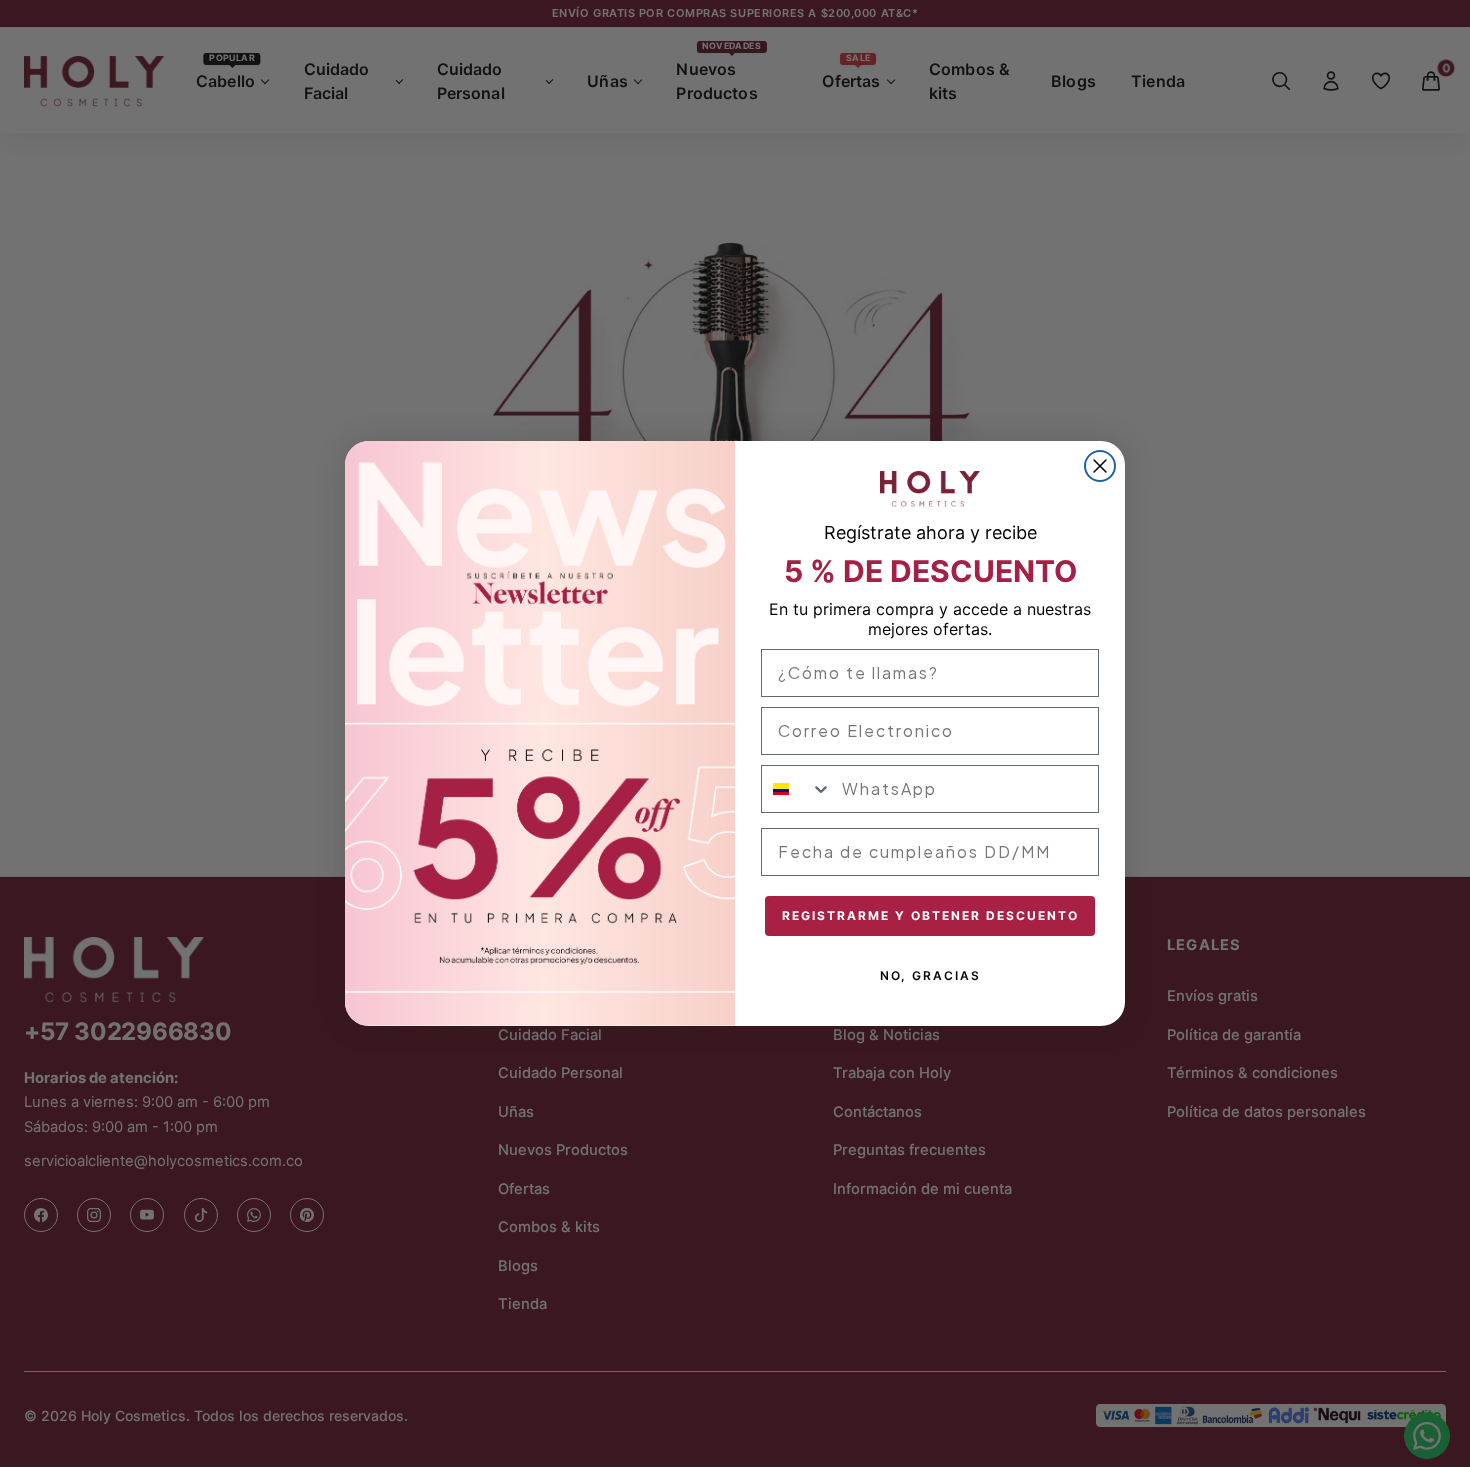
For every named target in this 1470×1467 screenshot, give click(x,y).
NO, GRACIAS (930, 975)
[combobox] (797, 789)
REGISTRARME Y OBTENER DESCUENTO (930, 915)
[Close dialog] (1100, 466)
